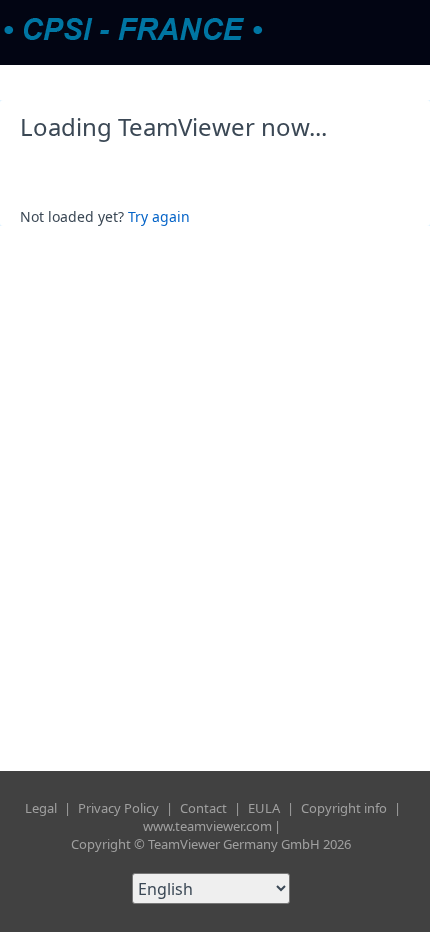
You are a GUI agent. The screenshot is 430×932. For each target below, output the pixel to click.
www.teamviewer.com (207, 826)
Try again (159, 216)
